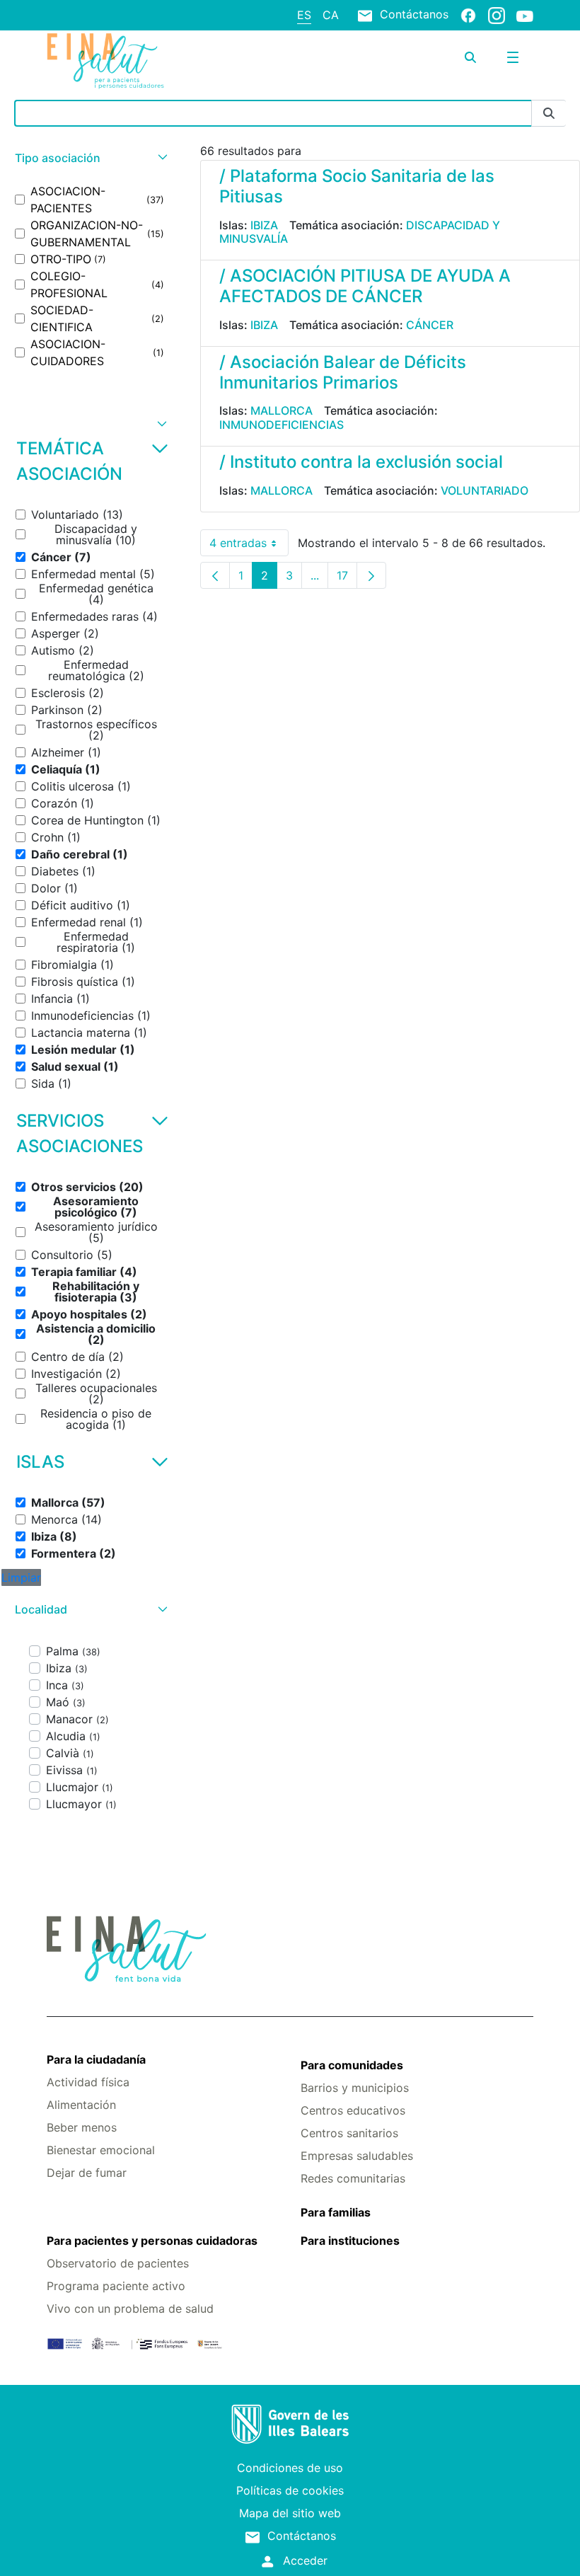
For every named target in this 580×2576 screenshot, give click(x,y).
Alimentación (81, 2105)
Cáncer (430, 325)
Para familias (336, 2212)
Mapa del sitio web (290, 2513)
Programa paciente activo (116, 2286)
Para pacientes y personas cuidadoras (152, 2241)
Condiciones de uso (290, 2468)
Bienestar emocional (101, 2150)
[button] (89, 158)
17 (347, 579)
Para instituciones (350, 2241)
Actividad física (88, 2082)
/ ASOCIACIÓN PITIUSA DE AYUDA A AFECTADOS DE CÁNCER (365, 286)
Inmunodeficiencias (282, 425)
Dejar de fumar (87, 2173)
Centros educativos (353, 2110)
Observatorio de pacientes (118, 2263)
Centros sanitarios (349, 2133)
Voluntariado (485, 490)
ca (331, 15)
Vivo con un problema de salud (130, 2308)
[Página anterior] (215, 575)
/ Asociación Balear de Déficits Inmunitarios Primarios (343, 372)
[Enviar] (549, 114)
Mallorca (282, 410)
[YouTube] (525, 16)
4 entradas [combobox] (249, 546)
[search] (470, 57)
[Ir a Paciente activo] (128, 61)
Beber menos (82, 2127)
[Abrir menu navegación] (513, 57)
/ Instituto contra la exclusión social (361, 462)
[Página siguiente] (371, 575)
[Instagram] (497, 15)
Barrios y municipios (355, 2088)
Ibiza (264, 225)
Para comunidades (352, 2065)
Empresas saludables (357, 2156)
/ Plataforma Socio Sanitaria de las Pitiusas (357, 186)
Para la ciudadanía (96, 2059)
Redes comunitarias (353, 2178)
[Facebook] (468, 15)
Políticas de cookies (290, 2490)
